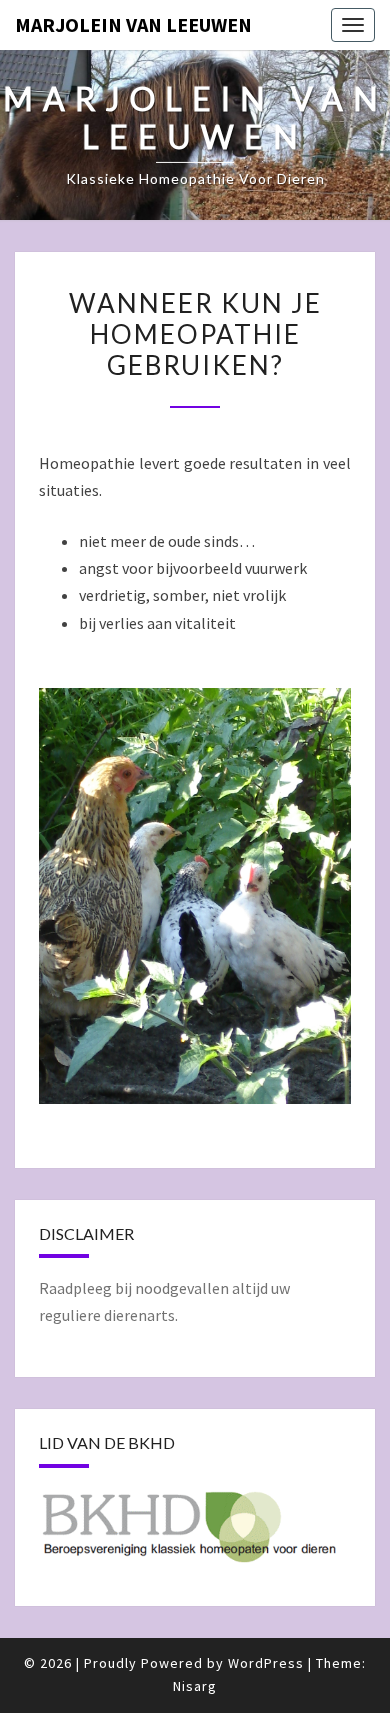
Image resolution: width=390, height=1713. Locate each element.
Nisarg (195, 1686)
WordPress (266, 1663)
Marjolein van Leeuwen (133, 24)
